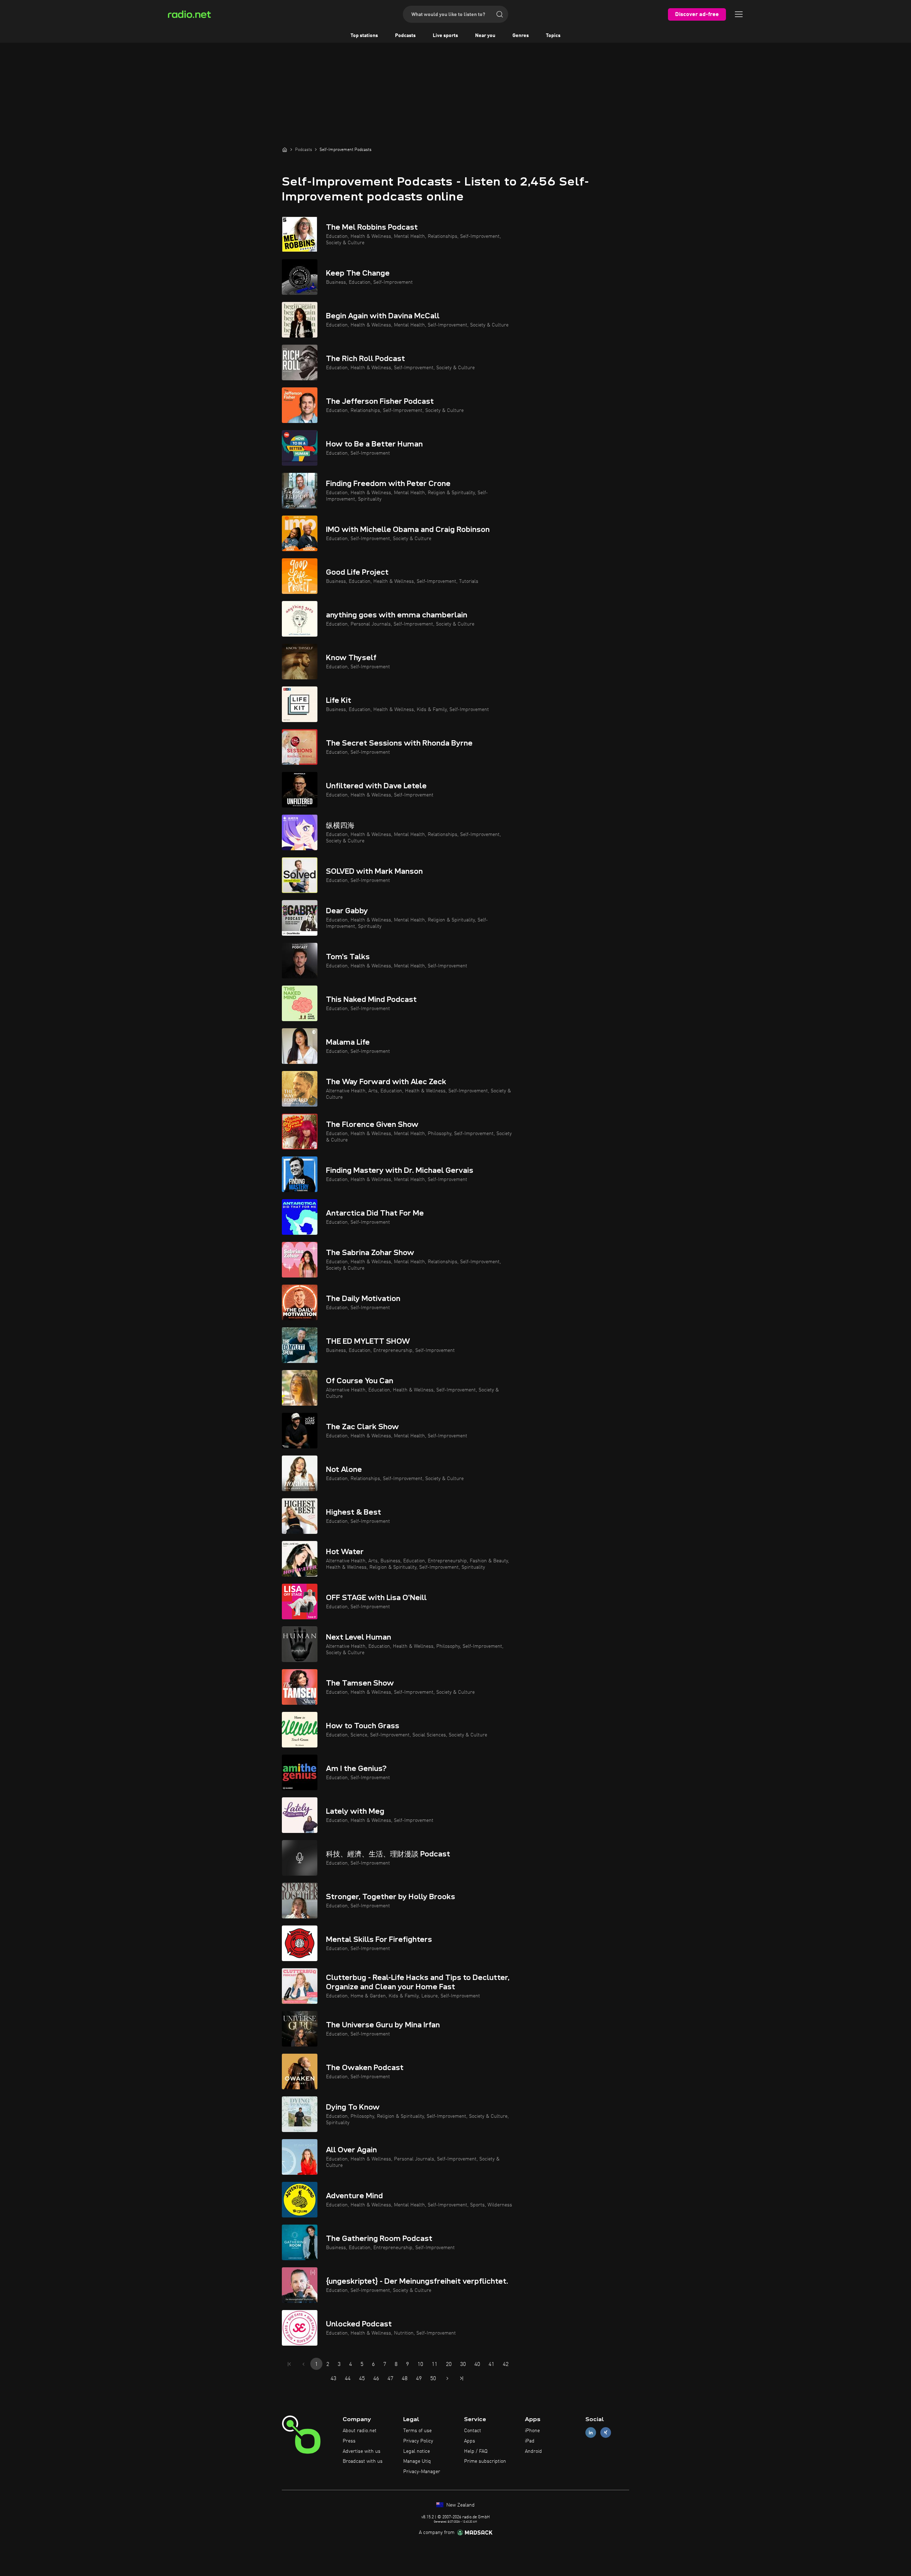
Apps (470, 2441)
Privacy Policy (418, 2441)
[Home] (285, 150)
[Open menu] (739, 14)
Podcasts (405, 36)
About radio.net (360, 2431)
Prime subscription (485, 2461)
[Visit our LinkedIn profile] (591, 2433)
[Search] (500, 14)
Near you (485, 36)
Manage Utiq (417, 2461)
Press (349, 2441)
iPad (530, 2441)
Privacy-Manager (422, 2472)
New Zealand (460, 2505)
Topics (553, 36)
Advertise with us (362, 2451)
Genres (521, 36)
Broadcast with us (363, 2461)
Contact (473, 2431)
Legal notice (417, 2451)
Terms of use (417, 2431)
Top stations (364, 36)
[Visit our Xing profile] (606, 2433)
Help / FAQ (476, 2451)
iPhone (532, 2431)
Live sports (445, 36)
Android (533, 2451)
